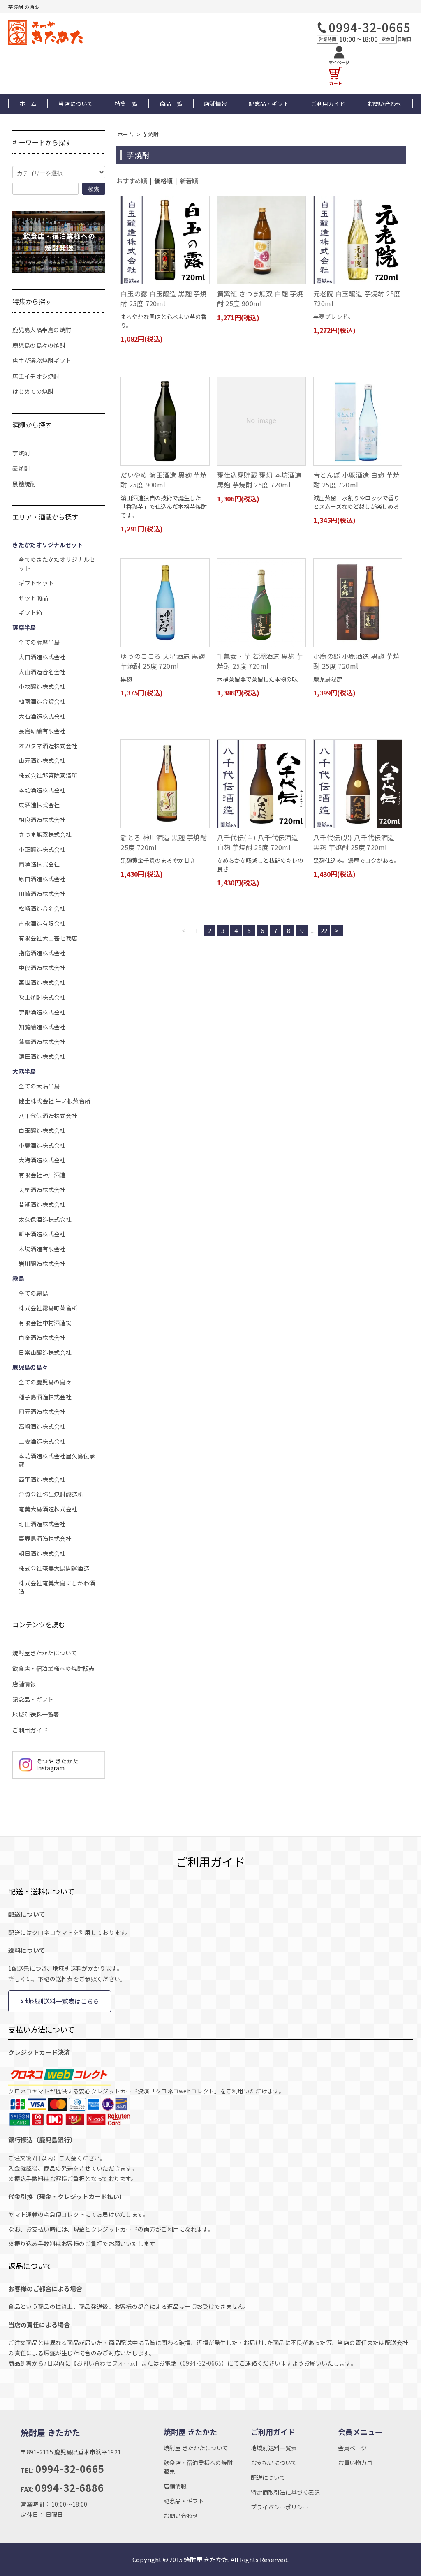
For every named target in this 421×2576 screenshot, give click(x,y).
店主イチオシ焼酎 (36, 376)
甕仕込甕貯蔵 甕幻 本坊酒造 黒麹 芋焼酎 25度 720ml (259, 480)
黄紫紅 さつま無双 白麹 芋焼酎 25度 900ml (260, 298)
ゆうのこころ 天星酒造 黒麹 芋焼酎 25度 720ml (163, 661)
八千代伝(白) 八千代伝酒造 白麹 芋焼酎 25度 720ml (258, 842)
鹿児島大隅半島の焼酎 (42, 330)
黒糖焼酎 (24, 484)
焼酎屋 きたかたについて (196, 2448)
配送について (268, 2477)
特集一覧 (126, 104)
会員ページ (352, 2448)
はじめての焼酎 (33, 391)
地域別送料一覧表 (36, 1714)
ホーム (28, 104)
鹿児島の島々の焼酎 (39, 345)
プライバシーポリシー (280, 2507)
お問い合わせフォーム (106, 2363)
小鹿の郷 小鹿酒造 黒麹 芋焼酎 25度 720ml (356, 661)
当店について (76, 104)
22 (324, 930)
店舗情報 (215, 104)
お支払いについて (274, 2463)
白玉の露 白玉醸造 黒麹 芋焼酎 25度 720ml (164, 298)
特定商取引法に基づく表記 (285, 2492)
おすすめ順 (132, 181)
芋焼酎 (151, 134)
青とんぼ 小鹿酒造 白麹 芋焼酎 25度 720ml (356, 480)
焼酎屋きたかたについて (45, 1653)
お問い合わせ (384, 104)
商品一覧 (171, 104)
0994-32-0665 (202, 2363)
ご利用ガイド (328, 104)
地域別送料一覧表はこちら (61, 2001)
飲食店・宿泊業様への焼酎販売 (53, 1668)
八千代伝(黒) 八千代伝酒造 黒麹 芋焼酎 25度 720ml (354, 842)
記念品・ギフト (269, 104)
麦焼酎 (21, 468)
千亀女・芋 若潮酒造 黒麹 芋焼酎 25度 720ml (260, 661)
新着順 (189, 181)
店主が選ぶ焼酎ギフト (42, 360)
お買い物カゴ (355, 2463)
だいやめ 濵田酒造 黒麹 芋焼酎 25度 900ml (164, 480)
